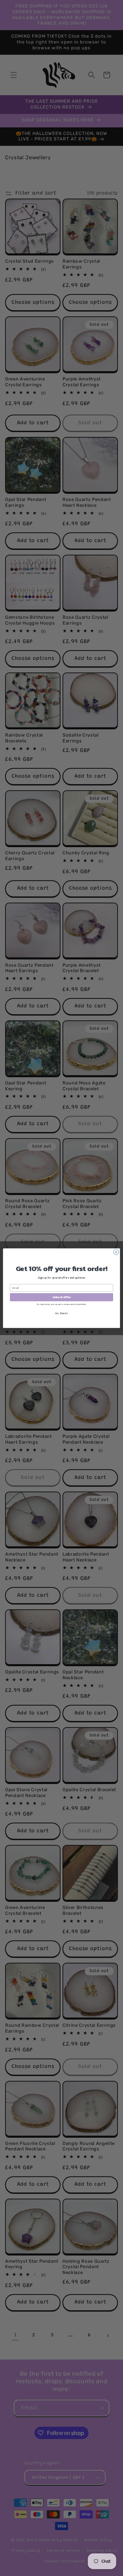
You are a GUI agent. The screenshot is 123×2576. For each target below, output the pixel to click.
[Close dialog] (116, 1252)
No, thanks (61, 1313)
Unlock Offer (62, 1297)
